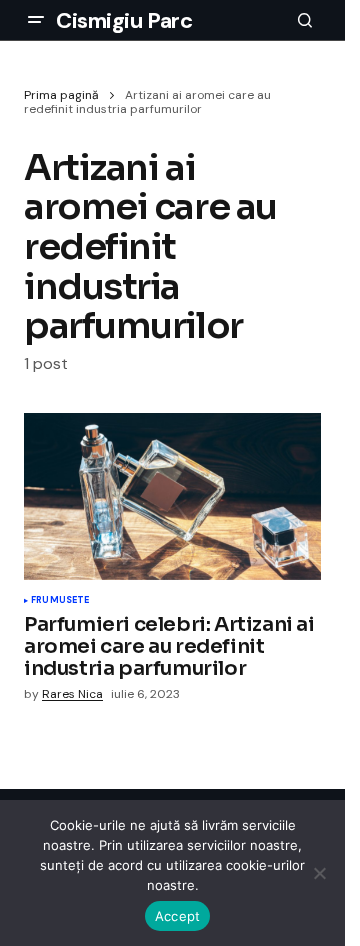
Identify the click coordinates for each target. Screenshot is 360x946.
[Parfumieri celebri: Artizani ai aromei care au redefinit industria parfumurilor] (172, 496)
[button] (36, 20)
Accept (178, 916)
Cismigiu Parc (124, 20)
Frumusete (60, 601)
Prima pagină (61, 95)
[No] (320, 873)
